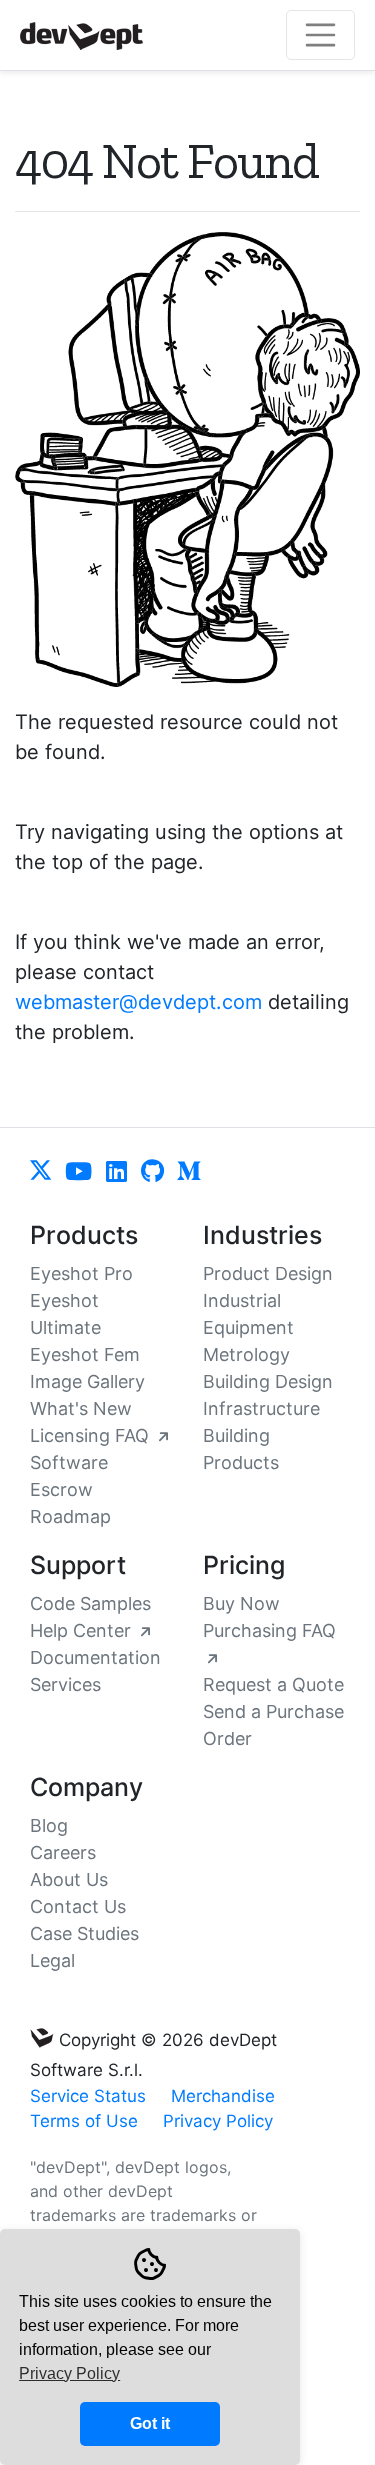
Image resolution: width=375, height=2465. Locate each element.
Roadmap (70, 1516)
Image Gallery (87, 1381)
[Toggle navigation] (321, 35)
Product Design (268, 1273)
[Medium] (189, 1173)
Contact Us (78, 1906)
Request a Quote (273, 1684)
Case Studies (84, 1933)
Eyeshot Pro (81, 1273)
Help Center (83, 1630)
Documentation (95, 1657)
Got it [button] (150, 2423)
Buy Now (241, 1603)
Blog (49, 1825)
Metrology (246, 1354)
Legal (52, 1960)
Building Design (268, 1381)
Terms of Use (84, 2121)
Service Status (88, 2096)
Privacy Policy (218, 2121)
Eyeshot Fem (85, 1354)
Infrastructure (261, 1408)
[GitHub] (155, 1173)
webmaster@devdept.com (138, 1002)
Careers (63, 1852)
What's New (81, 1408)
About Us (69, 1879)
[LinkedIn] (123, 1173)
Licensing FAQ (92, 1435)
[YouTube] (87, 1173)
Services (65, 1684)
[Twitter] (49, 1173)
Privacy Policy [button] (69, 2373)
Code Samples (90, 1603)
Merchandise (223, 2096)
